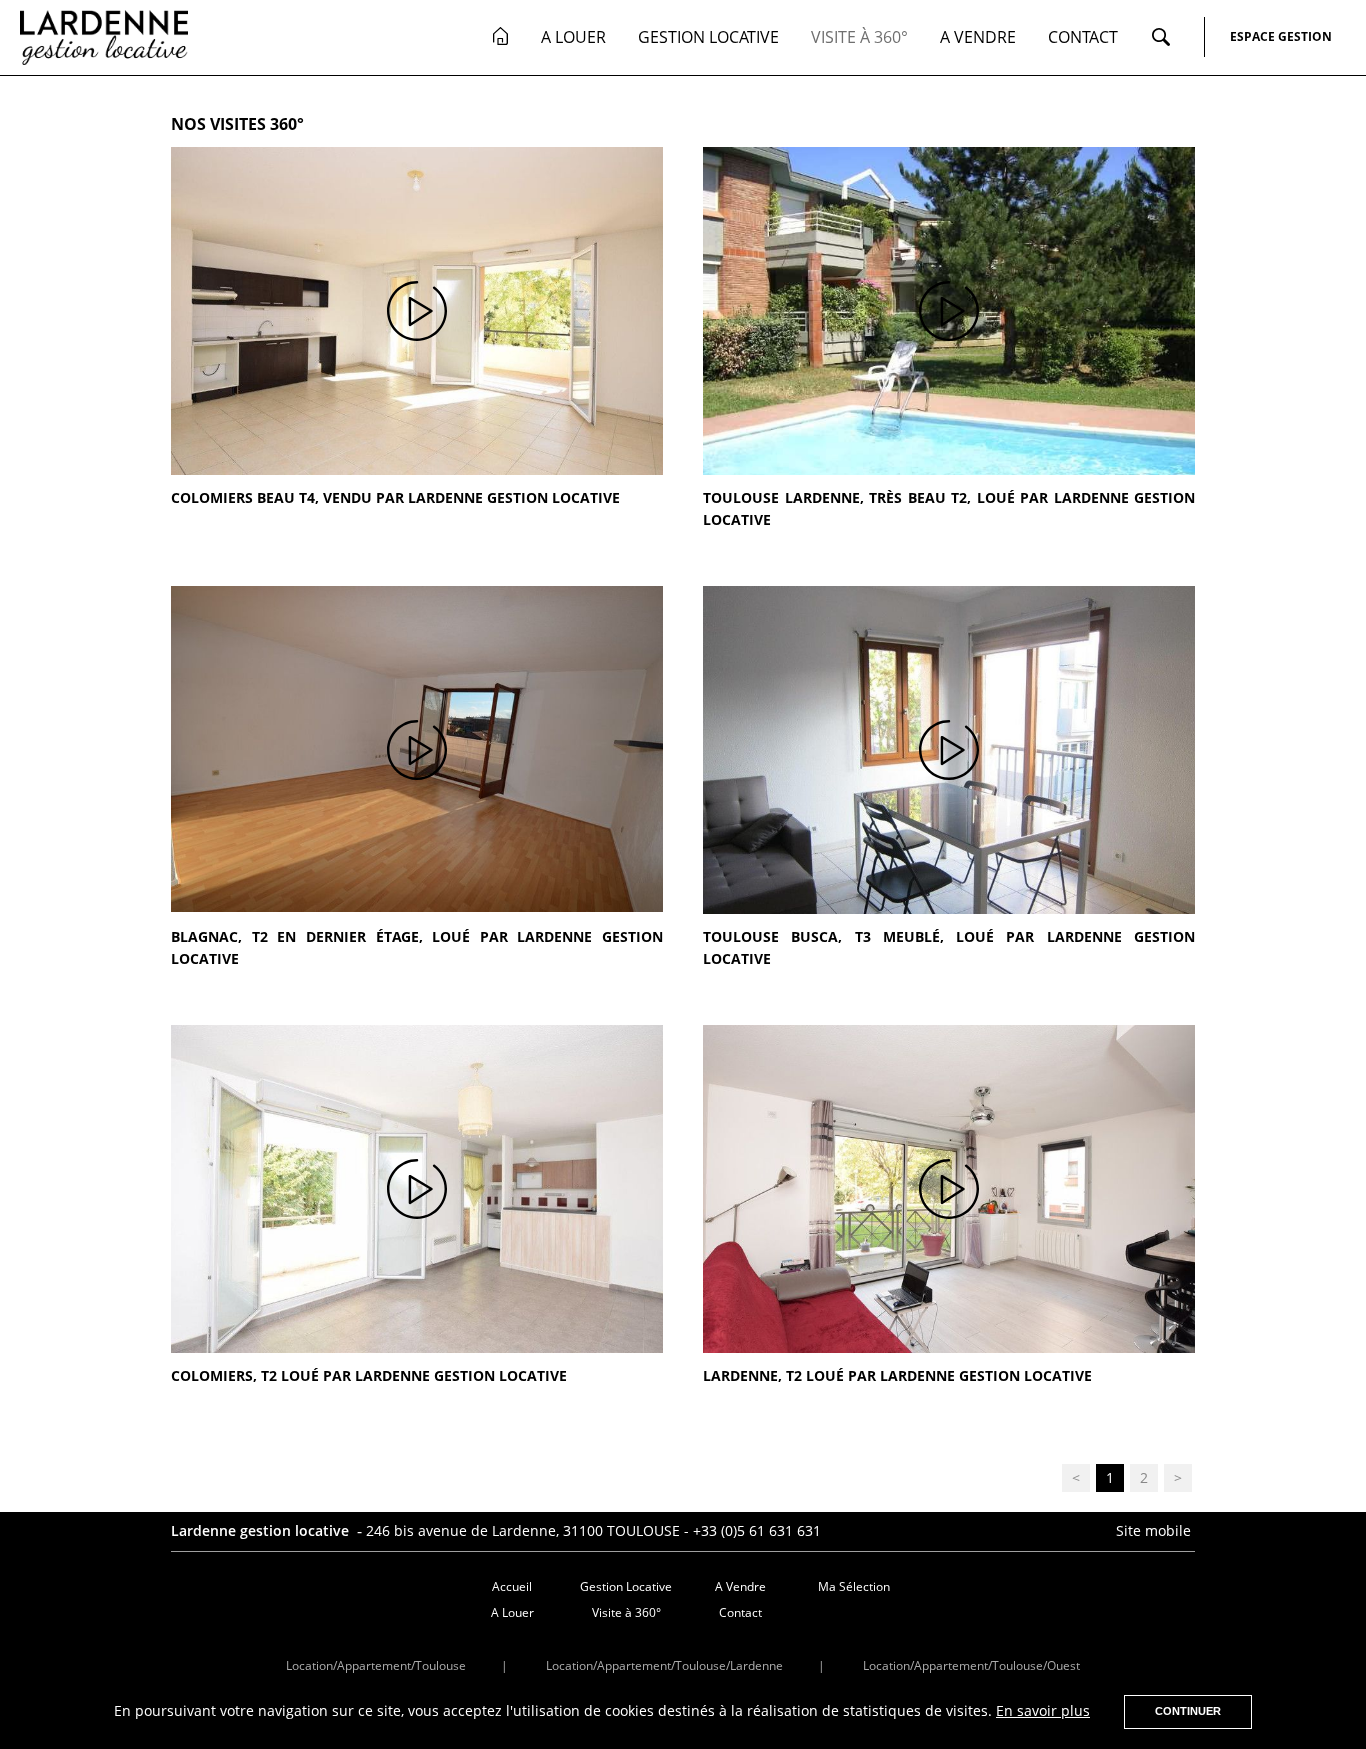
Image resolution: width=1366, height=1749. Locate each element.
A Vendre (978, 37)
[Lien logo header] (104, 36)
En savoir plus (1043, 1710)
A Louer (573, 37)
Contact (1083, 37)
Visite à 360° (859, 37)
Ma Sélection (854, 1586)
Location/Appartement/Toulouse (376, 1665)
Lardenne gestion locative (262, 1531)
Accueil (512, 1586)
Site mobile (1155, 1531)
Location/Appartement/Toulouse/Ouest (971, 1665)
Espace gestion (1281, 36)
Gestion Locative (708, 37)
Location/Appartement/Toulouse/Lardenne (664, 1665)
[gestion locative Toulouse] (500, 36)
